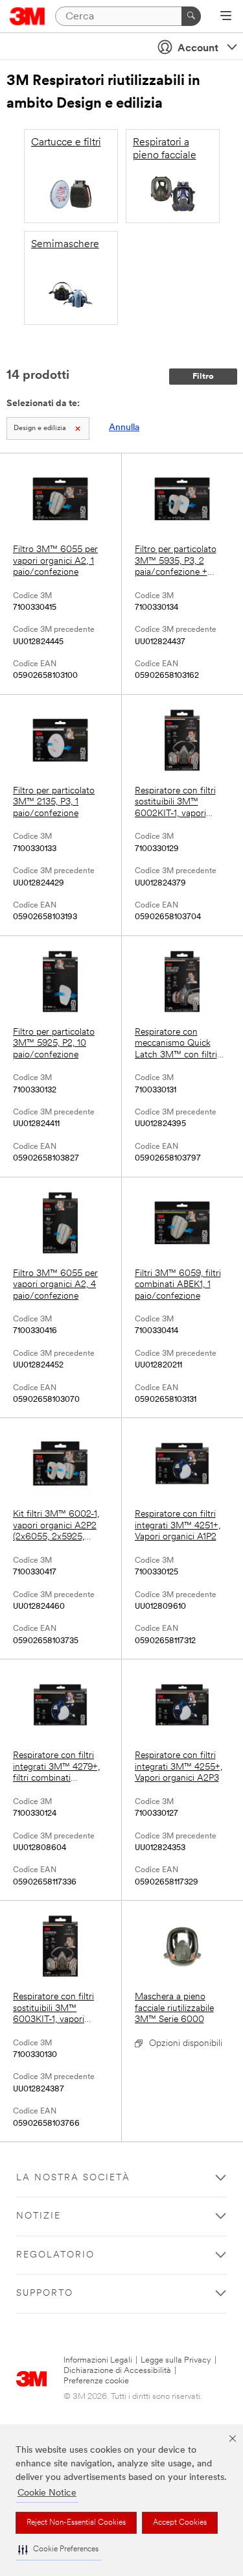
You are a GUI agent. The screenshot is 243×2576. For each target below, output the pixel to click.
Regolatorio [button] (55, 2255)
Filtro (203, 377)
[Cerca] (191, 16)
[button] (58, 2550)
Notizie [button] (39, 2216)
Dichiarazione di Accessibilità (117, 2371)
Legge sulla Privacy (176, 2360)
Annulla (124, 428)
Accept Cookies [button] (180, 2523)
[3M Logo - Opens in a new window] (28, 16)
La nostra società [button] (73, 2178)
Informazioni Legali (98, 2360)
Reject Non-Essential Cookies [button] (76, 2523)
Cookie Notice (47, 2493)
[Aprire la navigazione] (226, 17)
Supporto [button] (45, 2293)
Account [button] (198, 49)
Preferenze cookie (96, 2381)
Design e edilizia (40, 428)
